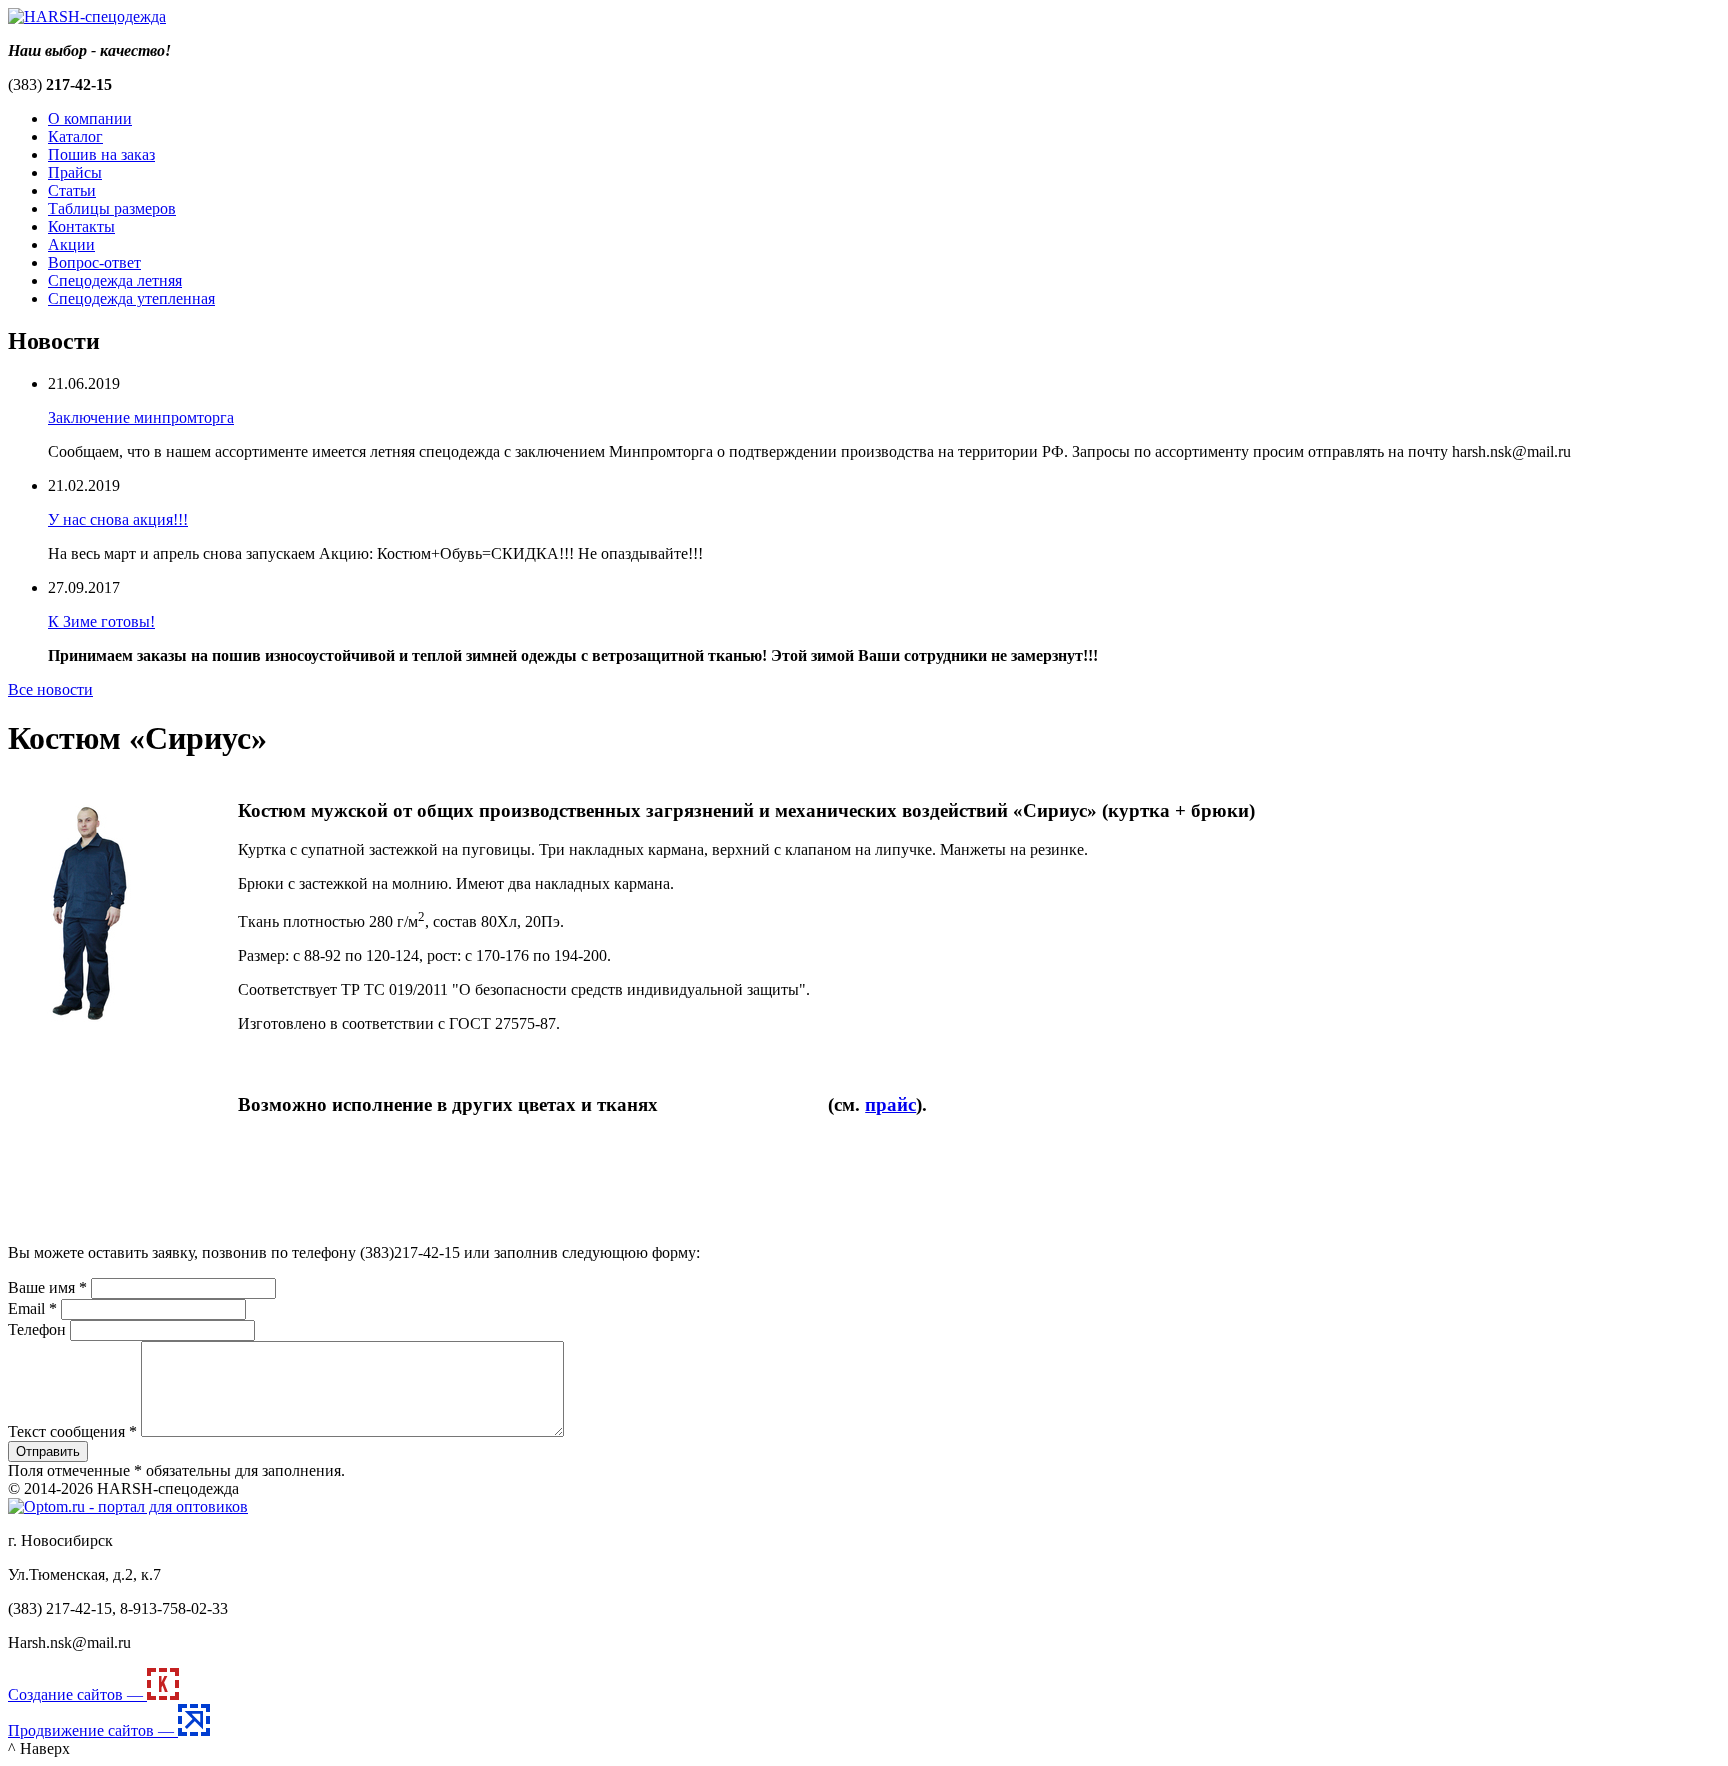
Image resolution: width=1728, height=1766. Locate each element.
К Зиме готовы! (101, 621)
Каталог (75, 136)
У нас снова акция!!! (118, 519)
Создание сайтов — (77, 1694)
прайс (890, 1104)
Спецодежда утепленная (131, 298)
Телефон (37, 1329)
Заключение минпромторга (141, 417)
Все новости (50, 689)
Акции (71, 244)
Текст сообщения (72, 1431)
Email (32, 1308)
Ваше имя (47, 1287)
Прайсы (75, 172)
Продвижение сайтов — (93, 1730)
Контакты (81, 226)
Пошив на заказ (101, 154)
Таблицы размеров (112, 208)
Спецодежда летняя (115, 280)
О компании (90, 118)
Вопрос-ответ (94, 262)
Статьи (72, 190)
